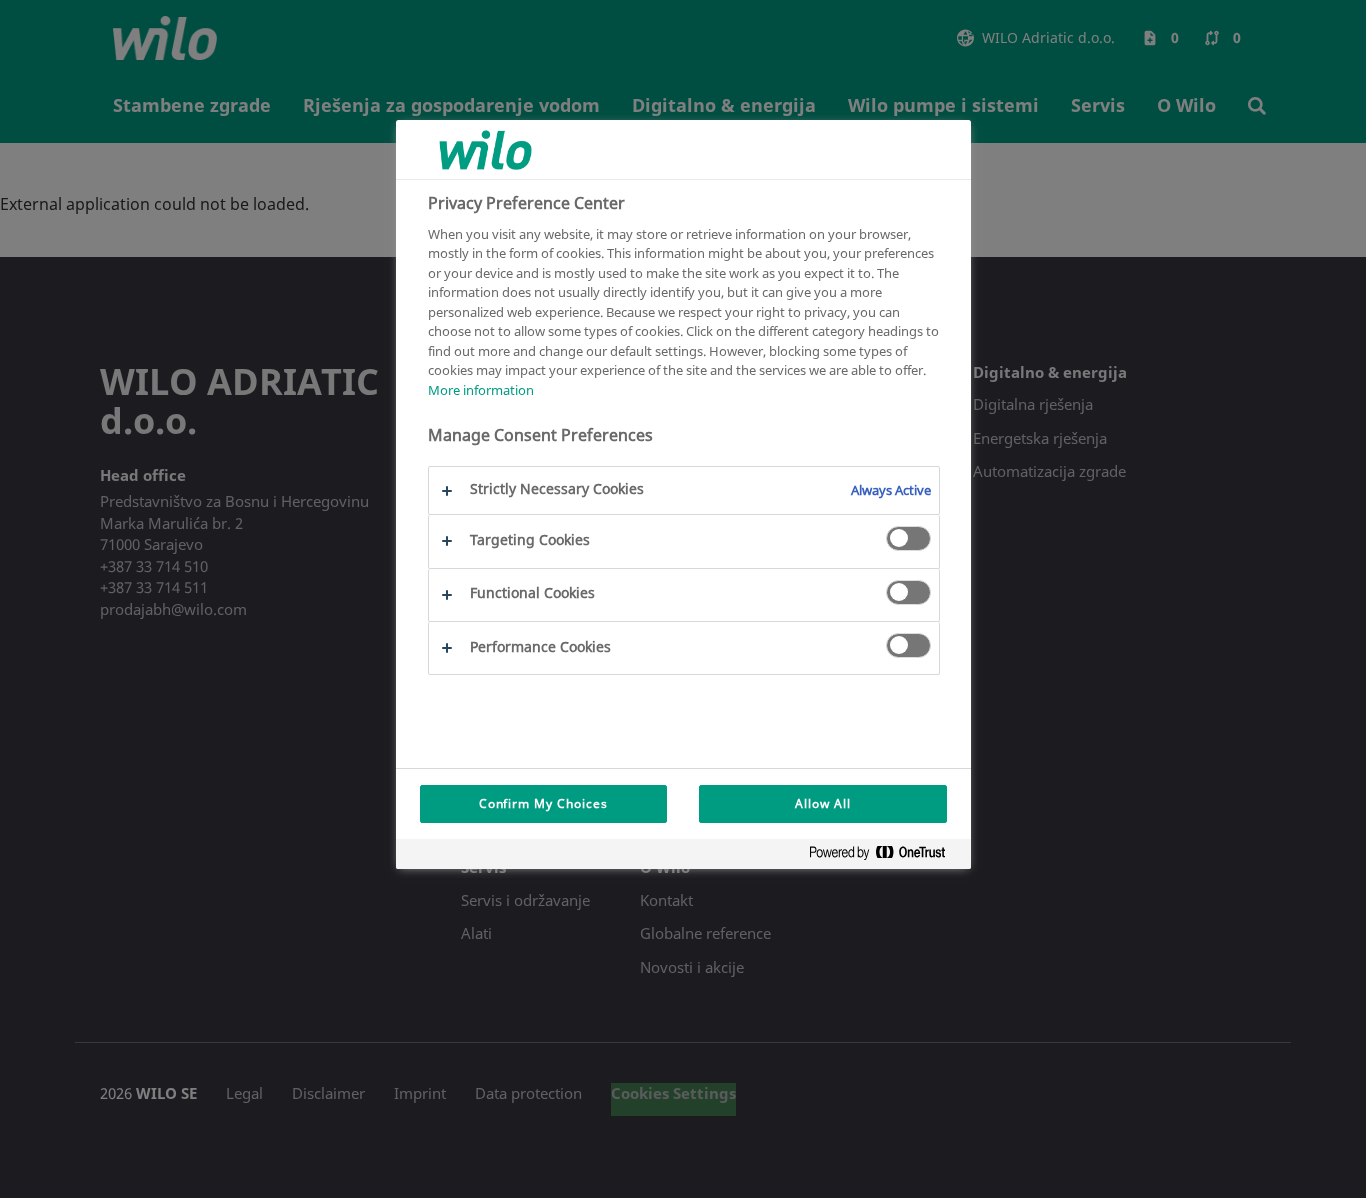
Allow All (823, 803)
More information (481, 390)
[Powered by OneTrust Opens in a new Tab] (885, 856)
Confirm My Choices (543, 803)
